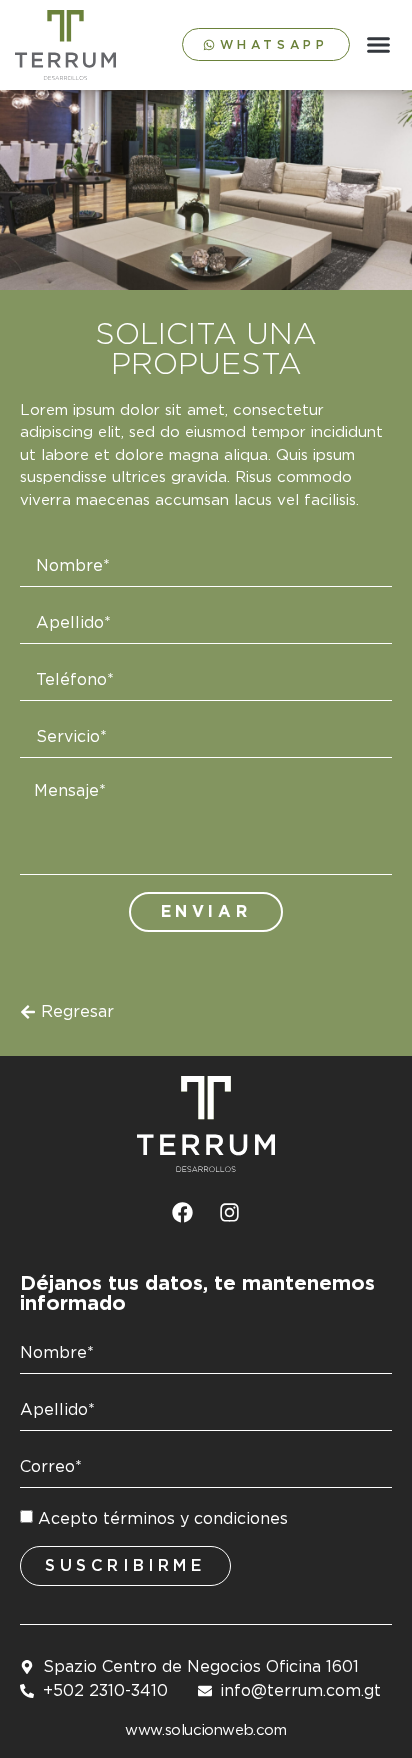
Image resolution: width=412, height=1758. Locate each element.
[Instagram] (230, 1213)
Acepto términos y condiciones (163, 1518)
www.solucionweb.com (205, 1730)
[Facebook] (183, 1213)
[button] (379, 45)
